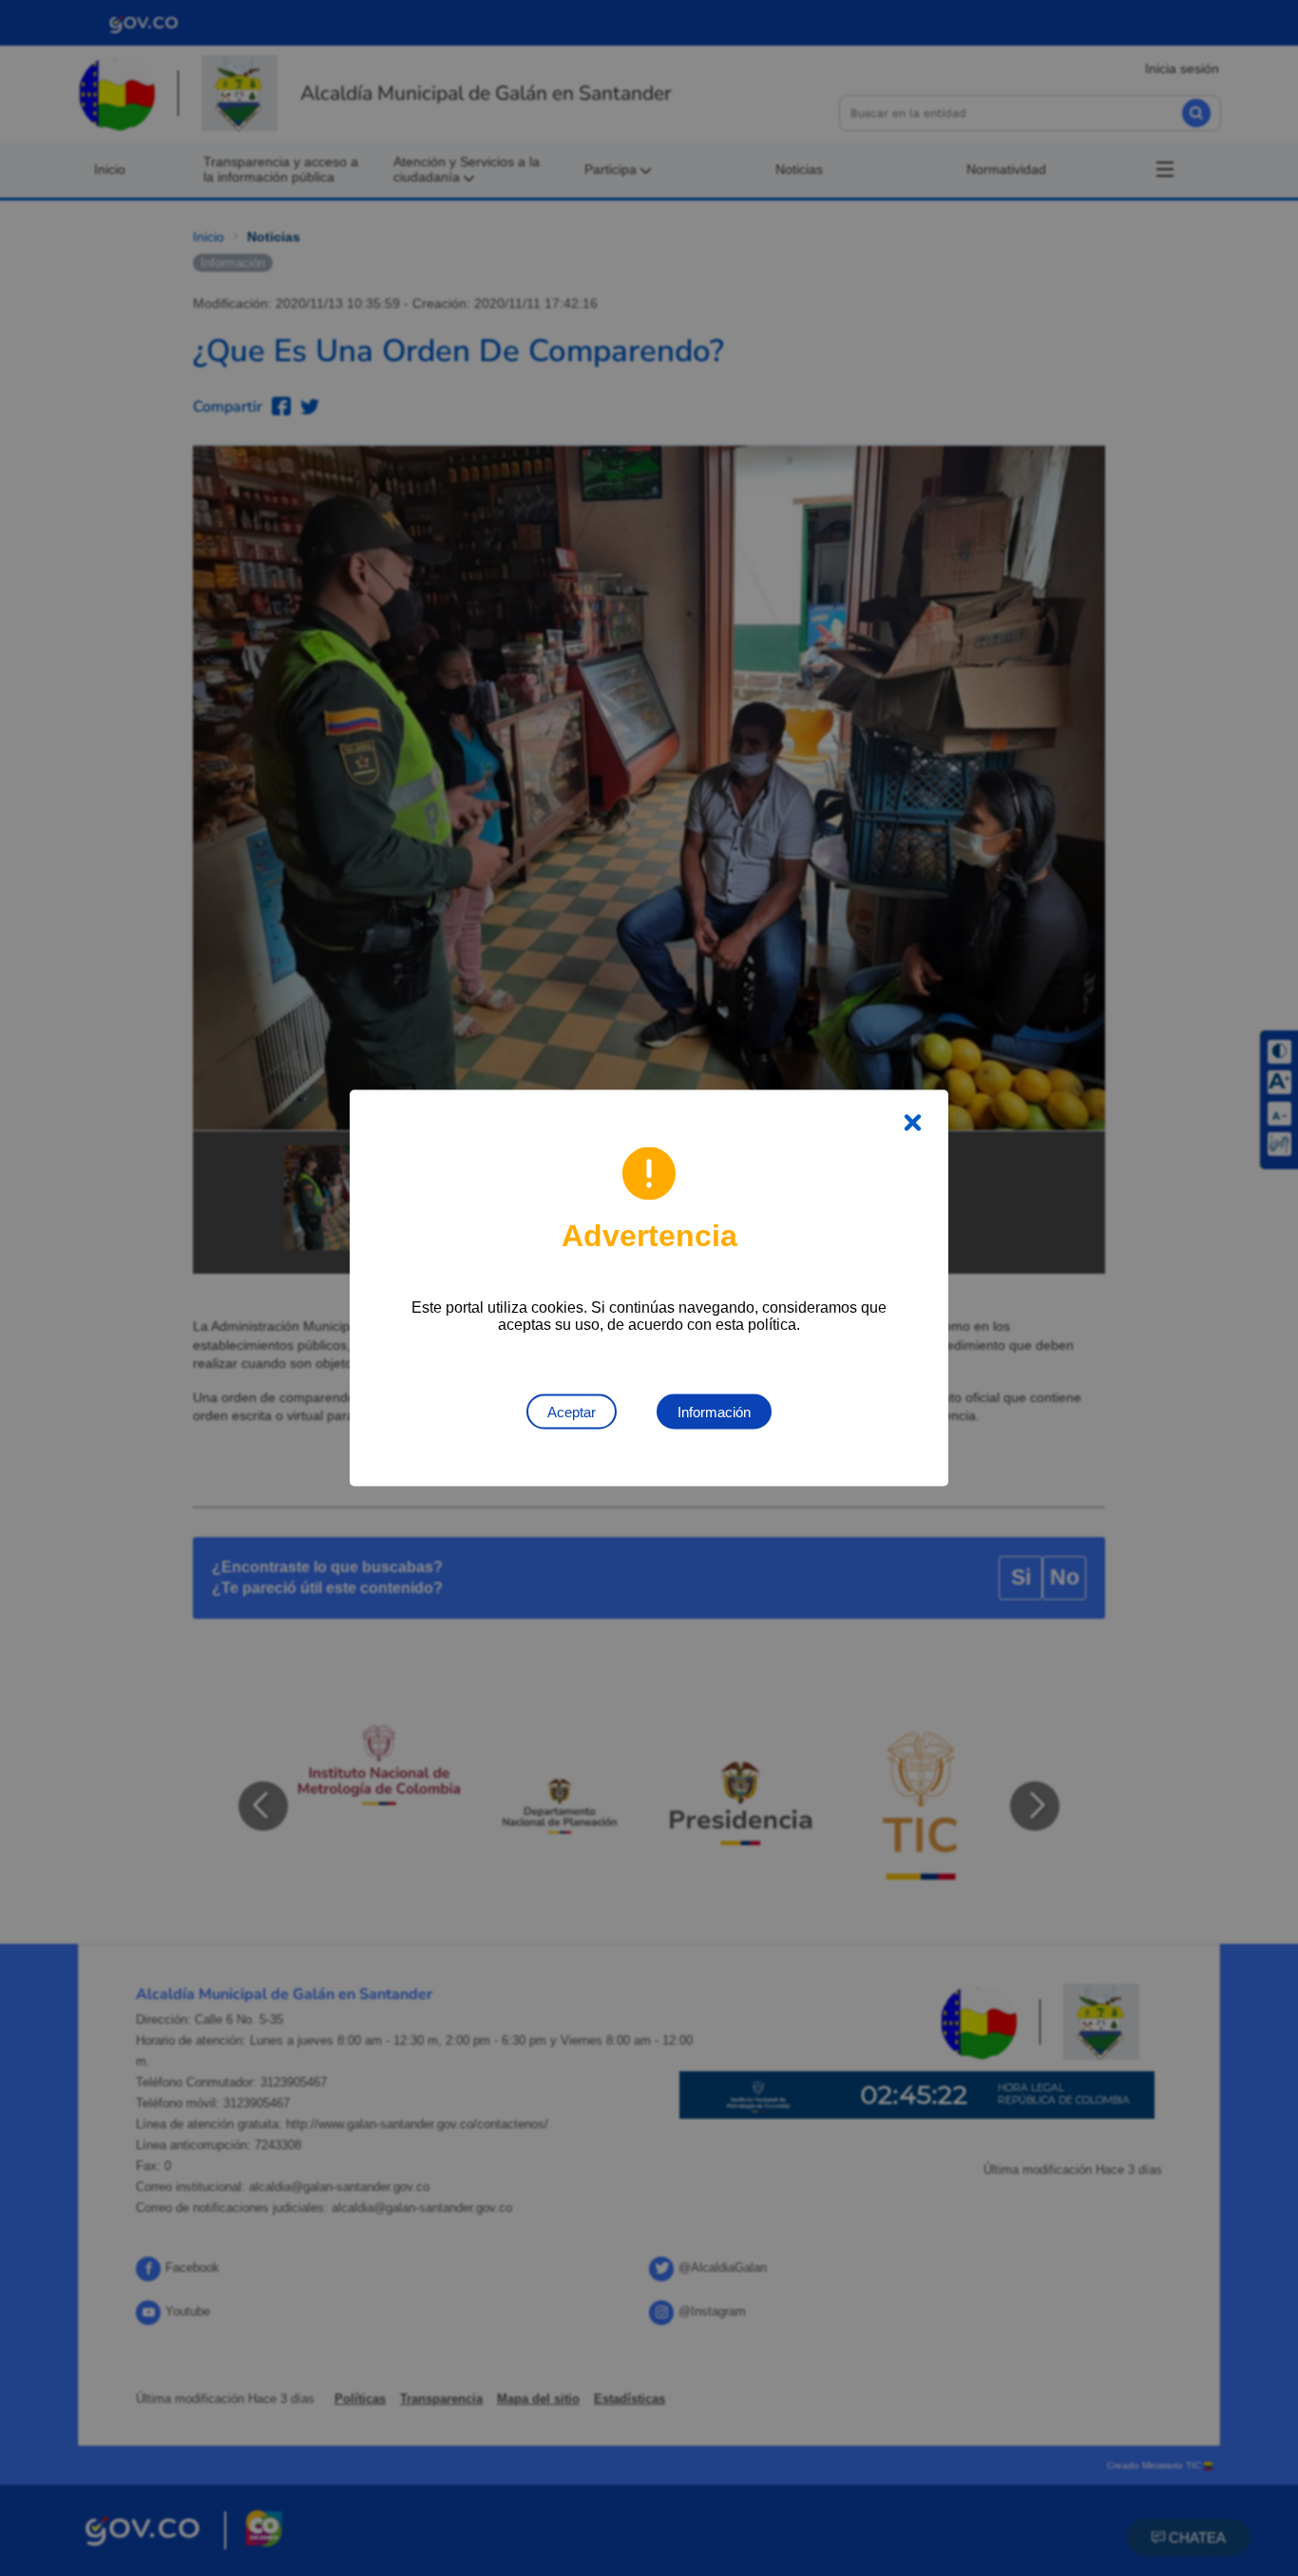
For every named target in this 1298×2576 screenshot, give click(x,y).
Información (714, 1412)
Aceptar (572, 1412)
